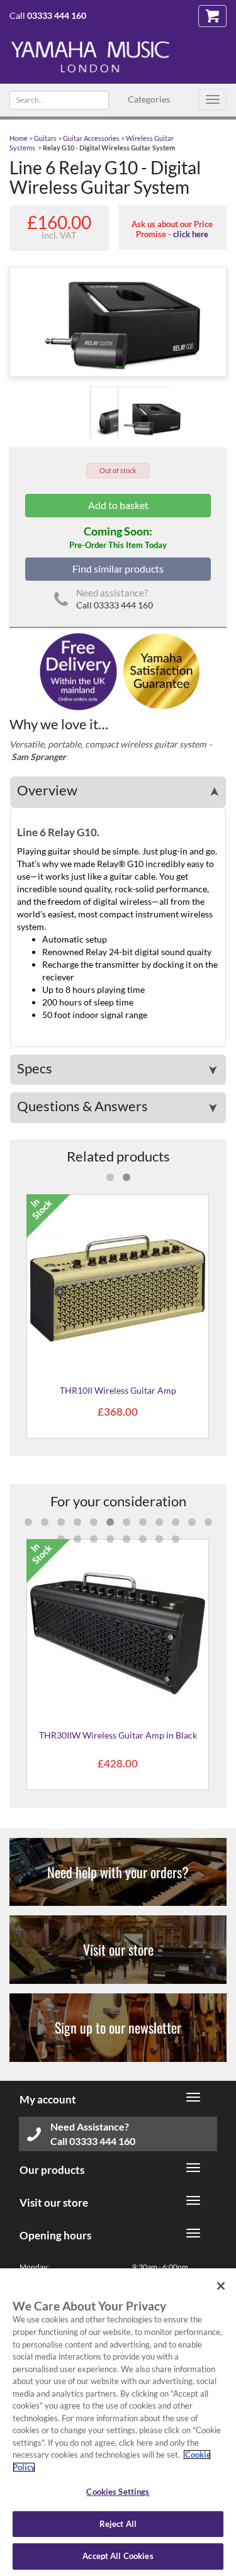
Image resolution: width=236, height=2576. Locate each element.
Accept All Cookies (118, 2556)
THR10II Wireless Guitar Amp (118, 1390)
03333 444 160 (57, 15)
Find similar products (118, 568)
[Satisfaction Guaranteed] (160, 670)
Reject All (118, 2524)
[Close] (221, 2286)
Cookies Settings (118, 2492)
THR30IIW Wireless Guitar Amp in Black (118, 1735)
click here (191, 234)
